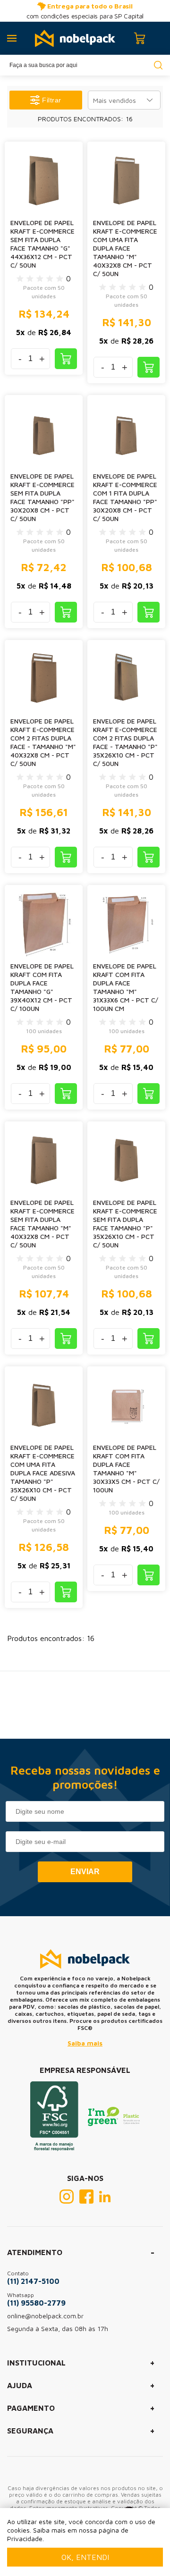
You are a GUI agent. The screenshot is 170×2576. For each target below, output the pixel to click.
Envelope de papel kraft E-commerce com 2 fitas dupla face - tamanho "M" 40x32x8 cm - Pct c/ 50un (43, 742)
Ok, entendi (85, 2557)
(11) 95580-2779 (36, 2303)
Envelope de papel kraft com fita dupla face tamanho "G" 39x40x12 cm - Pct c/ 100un (42, 987)
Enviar (85, 1872)
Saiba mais (85, 2043)
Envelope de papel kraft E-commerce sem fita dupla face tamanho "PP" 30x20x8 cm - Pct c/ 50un (42, 497)
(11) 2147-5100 (33, 2281)
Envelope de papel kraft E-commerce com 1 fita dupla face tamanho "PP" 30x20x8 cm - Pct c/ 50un (125, 497)
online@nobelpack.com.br (45, 2316)
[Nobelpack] (75, 38)
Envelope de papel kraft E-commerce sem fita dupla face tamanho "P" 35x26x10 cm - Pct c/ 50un (125, 1224)
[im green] (114, 2123)
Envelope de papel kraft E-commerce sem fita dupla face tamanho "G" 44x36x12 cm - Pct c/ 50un (42, 244)
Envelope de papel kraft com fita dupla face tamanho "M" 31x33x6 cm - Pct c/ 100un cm (126, 987)
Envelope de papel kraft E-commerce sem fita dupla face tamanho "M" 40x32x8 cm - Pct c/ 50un (42, 1224)
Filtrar (52, 100)
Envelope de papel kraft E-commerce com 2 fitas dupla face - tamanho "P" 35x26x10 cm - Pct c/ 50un (125, 742)
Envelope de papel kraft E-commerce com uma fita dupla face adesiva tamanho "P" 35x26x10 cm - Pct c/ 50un (43, 1473)
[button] (124, 100)
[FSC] (54, 2148)
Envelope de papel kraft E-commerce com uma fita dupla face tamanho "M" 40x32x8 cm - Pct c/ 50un (125, 248)
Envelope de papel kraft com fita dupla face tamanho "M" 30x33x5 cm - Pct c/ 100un (126, 1469)
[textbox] (85, 65)
